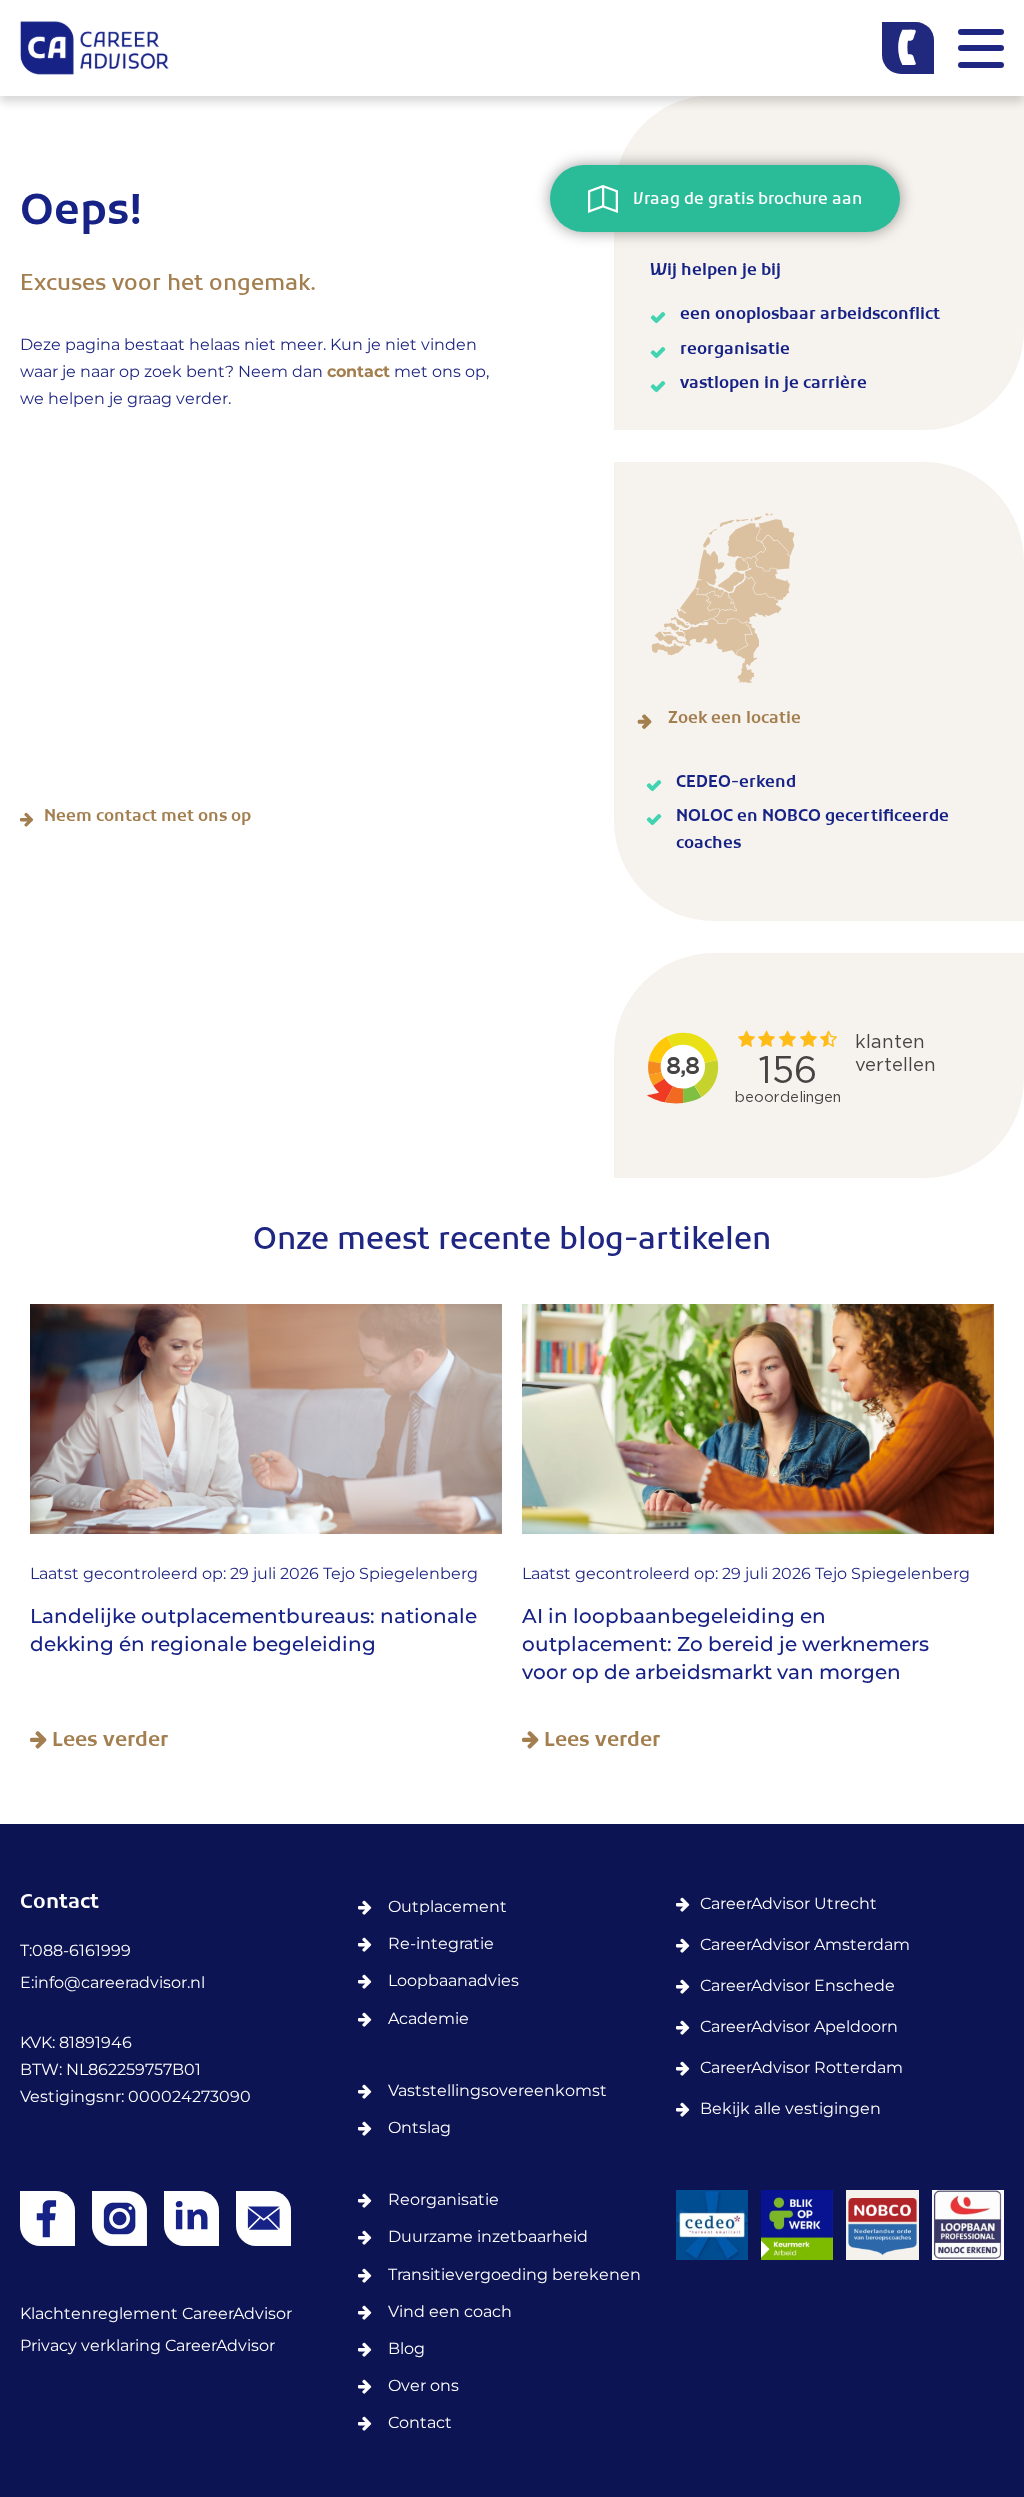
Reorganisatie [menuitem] (443, 2200)
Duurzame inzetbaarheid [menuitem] (488, 2237)
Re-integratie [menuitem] (441, 1944)
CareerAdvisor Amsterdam (805, 1945)
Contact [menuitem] (420, 2423)
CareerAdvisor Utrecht (788, 1904)
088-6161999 (81, 1951)
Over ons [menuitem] (423, 2386)
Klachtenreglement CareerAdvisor (156, 2314)
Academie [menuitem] (428, 2019)
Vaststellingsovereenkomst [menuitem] (497, 2091)
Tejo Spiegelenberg (400, 1574)
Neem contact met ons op (147, 819)
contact (358, 372)
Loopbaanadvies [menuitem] (453, 1981)
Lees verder (107, 1741)
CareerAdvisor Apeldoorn (799, 2027)
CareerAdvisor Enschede (797, 1986)
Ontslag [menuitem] (419, 2128)
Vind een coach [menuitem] (450, 2312)
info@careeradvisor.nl (119, 1983)
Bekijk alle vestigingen (790, 2109)
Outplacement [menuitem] (447, 1907)
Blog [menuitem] (406, 2349)
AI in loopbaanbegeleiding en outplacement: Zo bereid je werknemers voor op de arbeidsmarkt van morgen (725, 1645)
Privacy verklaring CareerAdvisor (147, 2346)
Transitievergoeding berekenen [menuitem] (514, 2275)
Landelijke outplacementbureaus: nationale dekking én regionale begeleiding (253, 1631)
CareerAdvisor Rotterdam (801, 2068)
